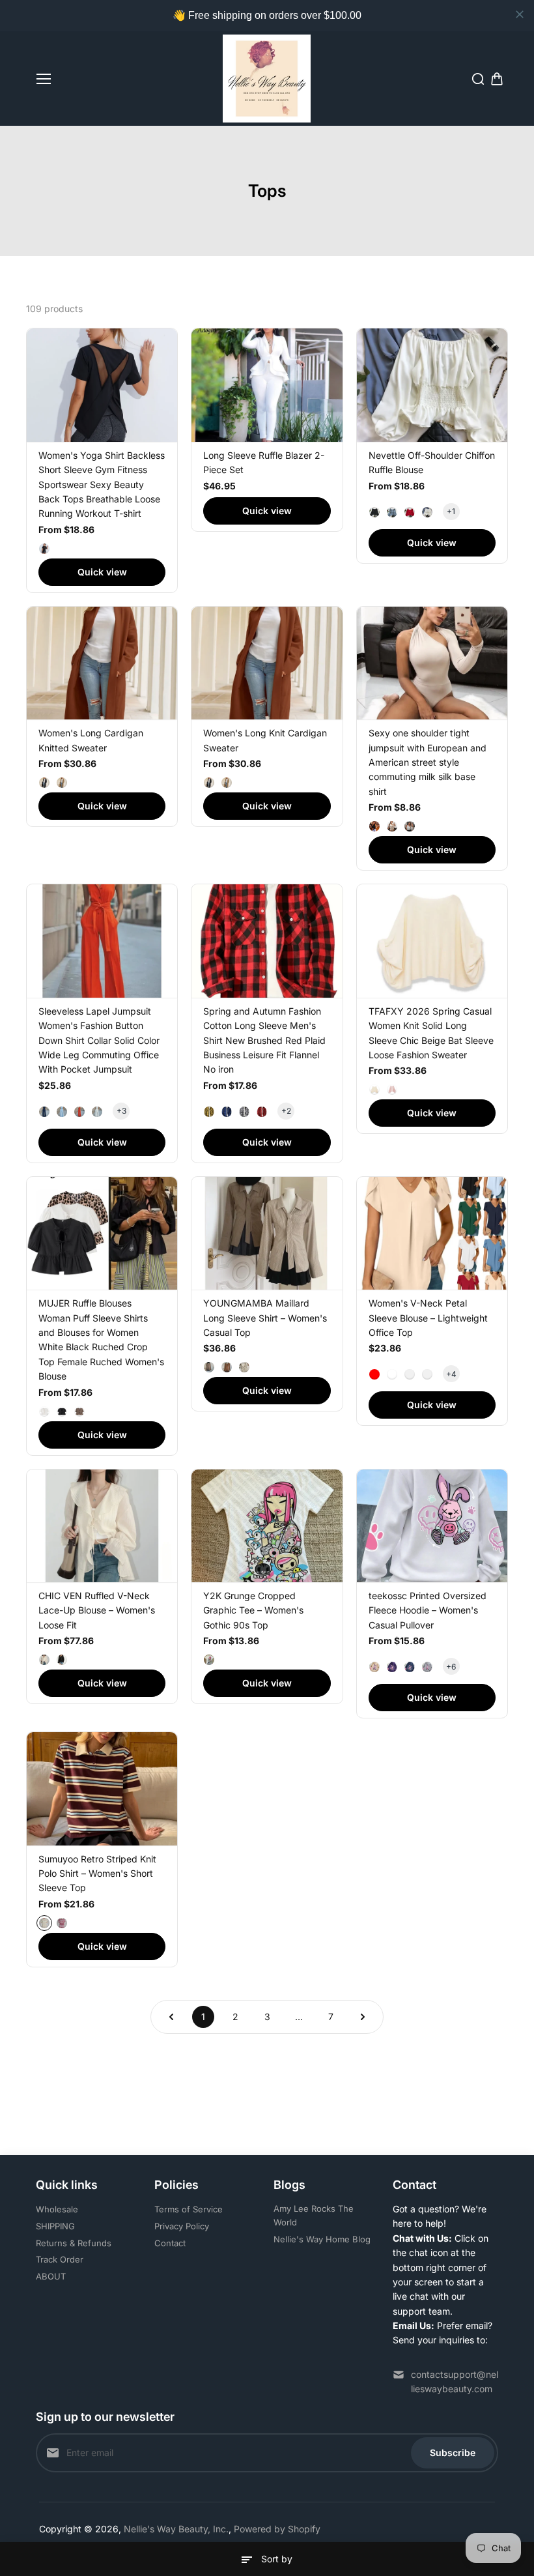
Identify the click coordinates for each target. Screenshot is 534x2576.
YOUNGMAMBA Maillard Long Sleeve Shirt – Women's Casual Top (265, 1318)
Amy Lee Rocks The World (314, 2215)
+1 (451, 511)
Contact (170, 2243)
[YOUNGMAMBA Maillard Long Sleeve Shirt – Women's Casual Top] (267, 1233)
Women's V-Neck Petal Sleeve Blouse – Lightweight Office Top (428, 1318)
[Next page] (363, 2017)
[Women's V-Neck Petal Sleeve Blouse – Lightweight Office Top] (432, 1233)
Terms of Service (189, 2209)
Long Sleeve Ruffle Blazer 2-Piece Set (264, 462)
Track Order (60, 2259)
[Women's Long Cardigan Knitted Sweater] (102, 663)
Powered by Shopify (277, 2529)
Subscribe (453, 2453)
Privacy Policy (182, 2226)
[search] (478, 79)
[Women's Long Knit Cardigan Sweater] (267, 663)
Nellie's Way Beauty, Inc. (176, 2529)
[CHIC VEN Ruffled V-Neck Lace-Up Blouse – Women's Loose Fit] (102, 1526)
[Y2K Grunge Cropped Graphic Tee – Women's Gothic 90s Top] (267, 1526)
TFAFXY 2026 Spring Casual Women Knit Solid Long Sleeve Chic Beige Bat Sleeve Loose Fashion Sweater (431, 1033)
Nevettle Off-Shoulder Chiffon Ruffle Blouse (432, 462)
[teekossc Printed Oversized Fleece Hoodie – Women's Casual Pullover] (432, 1526)
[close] (520, 14)
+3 (121, 1111)
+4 (451, 1374)
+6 (451, 1667)
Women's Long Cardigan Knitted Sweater (91, 740)
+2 (286, 1111)
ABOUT (51, 2276)
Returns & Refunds (74, 2243)
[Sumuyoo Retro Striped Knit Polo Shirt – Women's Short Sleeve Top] (102, 1788)
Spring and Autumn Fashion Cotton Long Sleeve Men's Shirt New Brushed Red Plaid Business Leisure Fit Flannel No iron (264, 1040)
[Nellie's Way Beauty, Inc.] (267, 79)
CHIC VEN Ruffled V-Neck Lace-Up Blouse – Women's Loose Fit (97, 1610)
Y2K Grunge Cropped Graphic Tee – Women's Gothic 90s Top (253, 1610)
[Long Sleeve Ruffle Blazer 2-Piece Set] (267, 385)
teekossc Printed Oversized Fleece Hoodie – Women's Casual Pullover (428, 1610)
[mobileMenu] (44, 79)
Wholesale (57, 2209)
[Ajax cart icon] (497, 79)
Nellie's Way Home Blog (322, 2239)
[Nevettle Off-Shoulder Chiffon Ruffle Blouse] (432, 385)
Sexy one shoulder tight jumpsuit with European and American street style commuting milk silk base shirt (428, 762)
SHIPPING (55, 2226)
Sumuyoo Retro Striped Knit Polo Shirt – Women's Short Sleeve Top (97, 1874)
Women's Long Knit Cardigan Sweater (265, 740)
